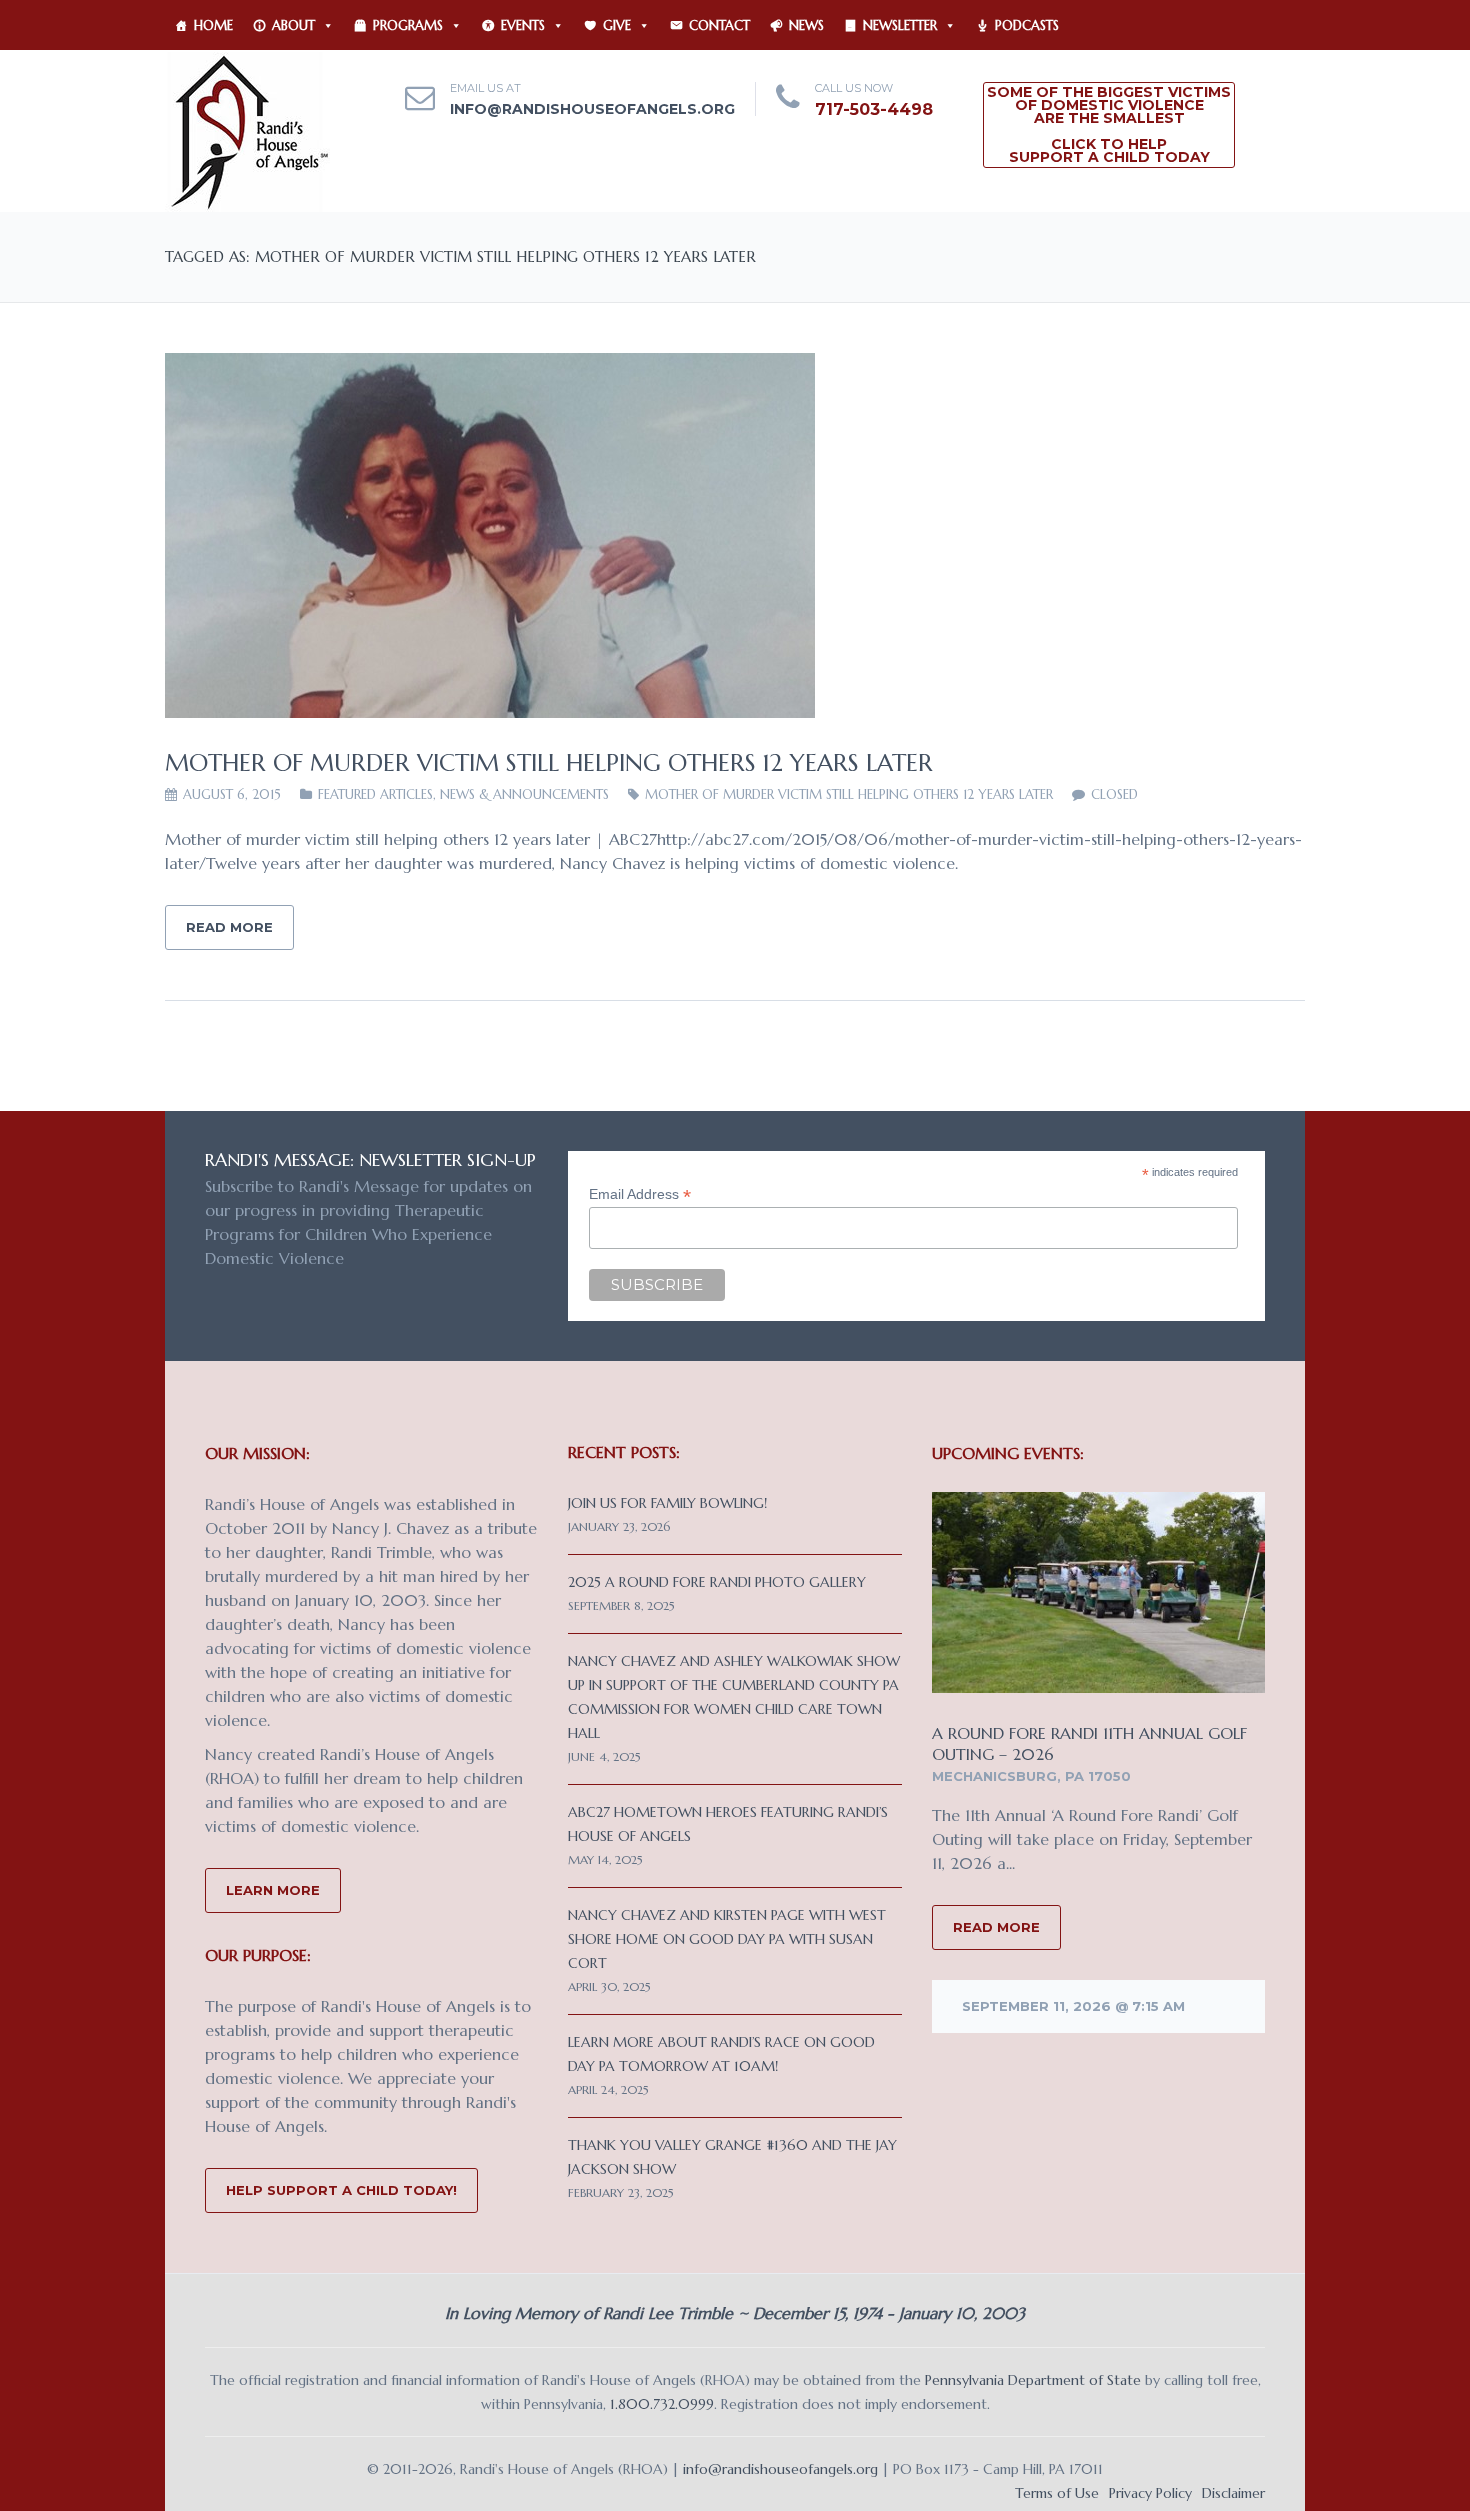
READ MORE (996, 1927)
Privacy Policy (1150, 2493)
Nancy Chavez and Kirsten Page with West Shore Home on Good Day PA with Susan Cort (727, 1939)
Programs (408, 25)
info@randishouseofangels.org (592, 109)
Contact (719, 25)
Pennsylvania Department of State (1033, 2380)
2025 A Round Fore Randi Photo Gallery (717, 1582)
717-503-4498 (874, 109)
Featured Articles (375, 794)
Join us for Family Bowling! (667, 1503)
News (806, 25)
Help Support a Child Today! (341, 2190)
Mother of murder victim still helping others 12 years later (549, 763)
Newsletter (900, 25)
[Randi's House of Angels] (247, 130)
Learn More (273, 1890)
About (293, 25)
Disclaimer (1233, 2493)
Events (523, 25)
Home (213, 25)
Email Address (640, 1194)
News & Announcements (524, 794)
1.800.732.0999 (662, 2404)
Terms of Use (1057, 2493)
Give (617, 25)
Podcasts (1027, 25)
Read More (229, 927)
